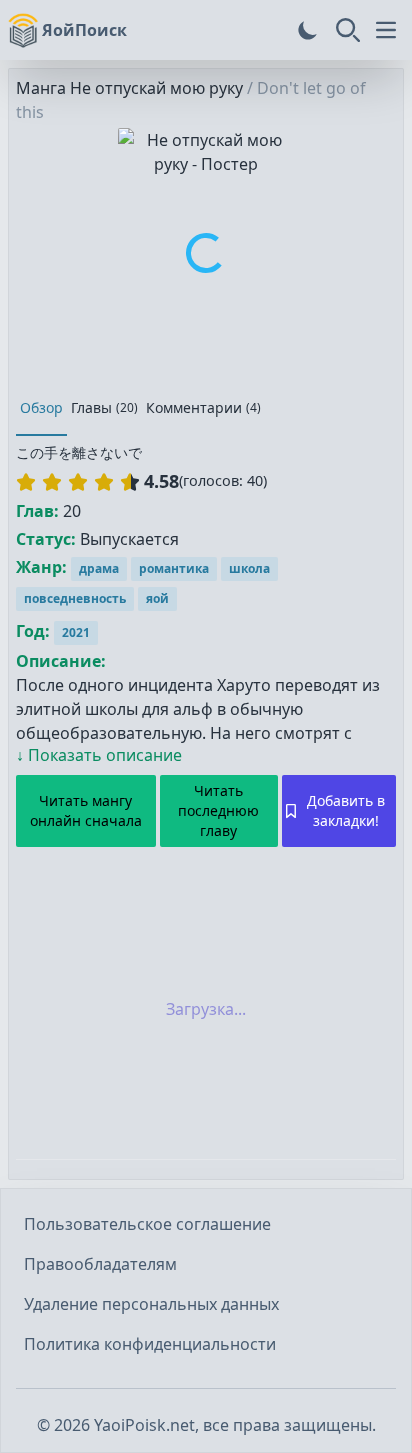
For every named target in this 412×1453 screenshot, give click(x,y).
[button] (78, 482)
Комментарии (203, 407)
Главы (104, 407)
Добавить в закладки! (346, 810)
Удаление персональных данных (151, 1304)
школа (249, 568)
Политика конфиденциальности (150, 1344)
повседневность (75, 598)
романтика (174, 568)
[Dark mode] (308, 30)
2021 (76, 632)
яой (157, 598)
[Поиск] (348, 30)
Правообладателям (100, 1264)
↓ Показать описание (99, 755)
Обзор (41, 407)
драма (99, 568)
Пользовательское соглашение (147, 1224)
